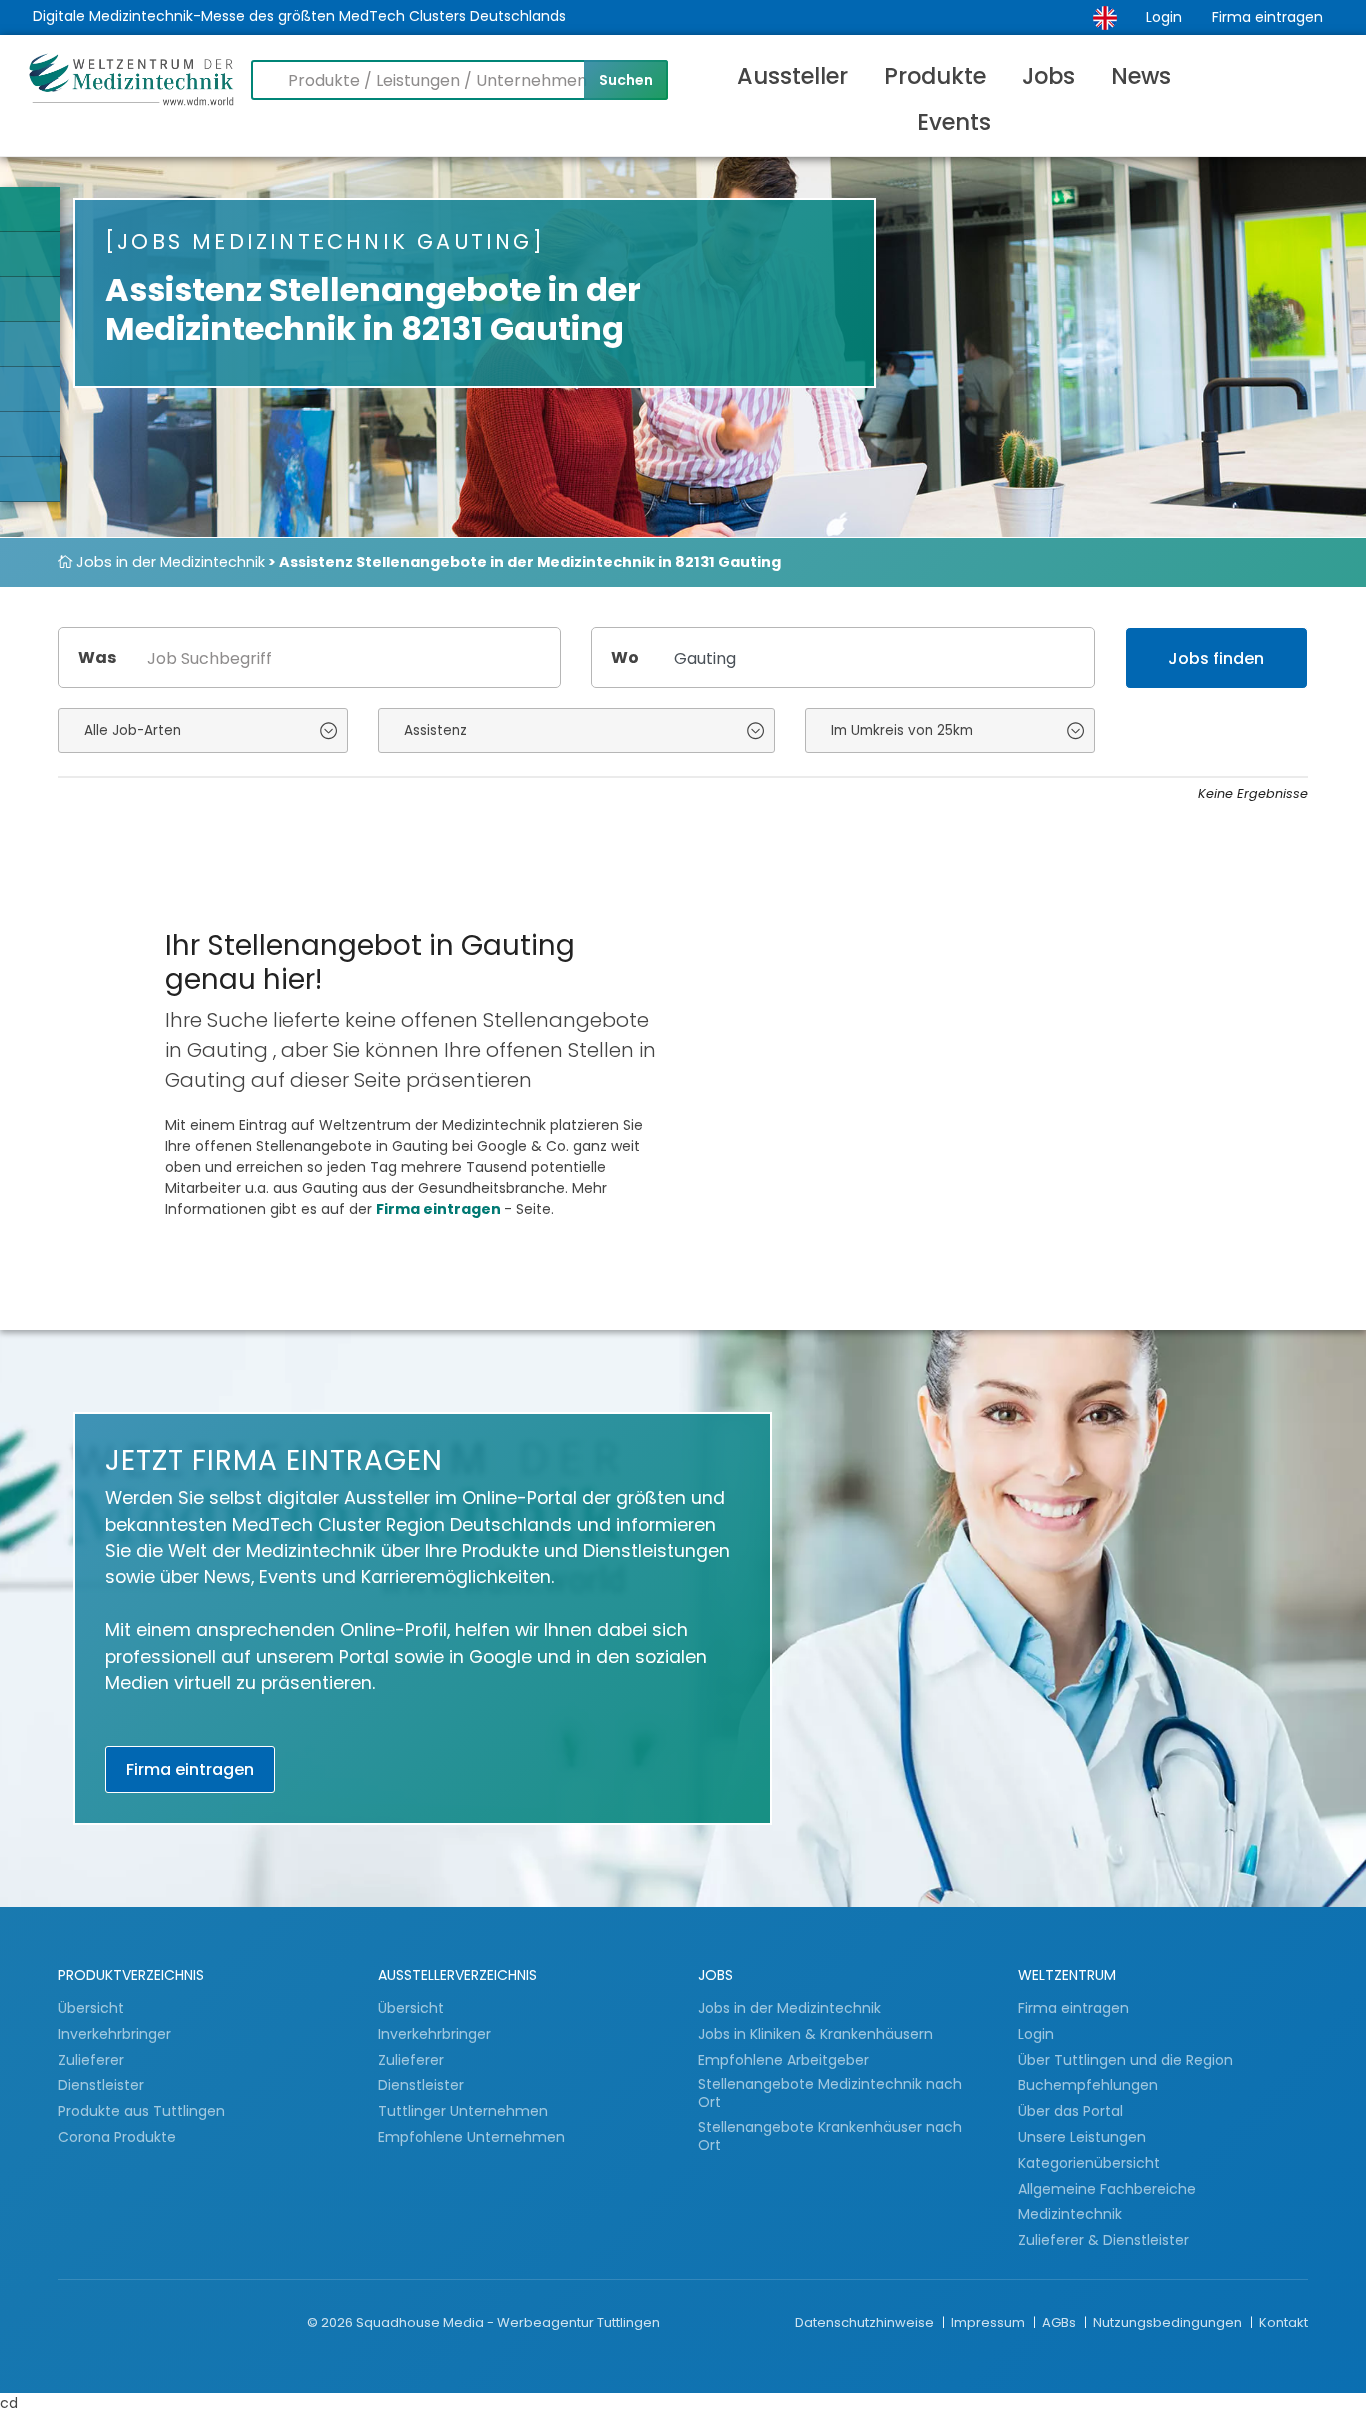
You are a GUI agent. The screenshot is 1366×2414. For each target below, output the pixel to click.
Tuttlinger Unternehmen (463, 2111)
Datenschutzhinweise (866, 2322)
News (1141, 76)
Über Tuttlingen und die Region (1125, 2060)
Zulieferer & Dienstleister (1103, 2240)
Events (954, 122)
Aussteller (792, 76)
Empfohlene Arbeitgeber (783, 2060)
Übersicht (91, 2008)
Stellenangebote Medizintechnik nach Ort (830, 2093)
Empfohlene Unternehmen (471, 2137)
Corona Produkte (117, 2137)
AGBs (1060, 2322)
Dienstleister (103, 2085)
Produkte (935, 76)
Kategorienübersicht (1089, 2163)
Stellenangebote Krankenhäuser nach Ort (830, 2136)
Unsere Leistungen (1082, 2137)
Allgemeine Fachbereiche (1107, 2189)
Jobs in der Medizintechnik (168, 562)
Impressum (989, 2322)
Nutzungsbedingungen (1169, 2322)
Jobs (1048, 76)
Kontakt (1283, 2322)
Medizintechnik (1070, 2214)
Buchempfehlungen (1088, 2085)
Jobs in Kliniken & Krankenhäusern (815, 2034)
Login (1164, 17)
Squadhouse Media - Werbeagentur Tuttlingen (508, 2322)
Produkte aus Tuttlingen (141, 2111)
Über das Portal (1070, 2111)
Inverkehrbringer (116, 2034)
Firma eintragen (1267, 17)
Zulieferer (93, 2060)
